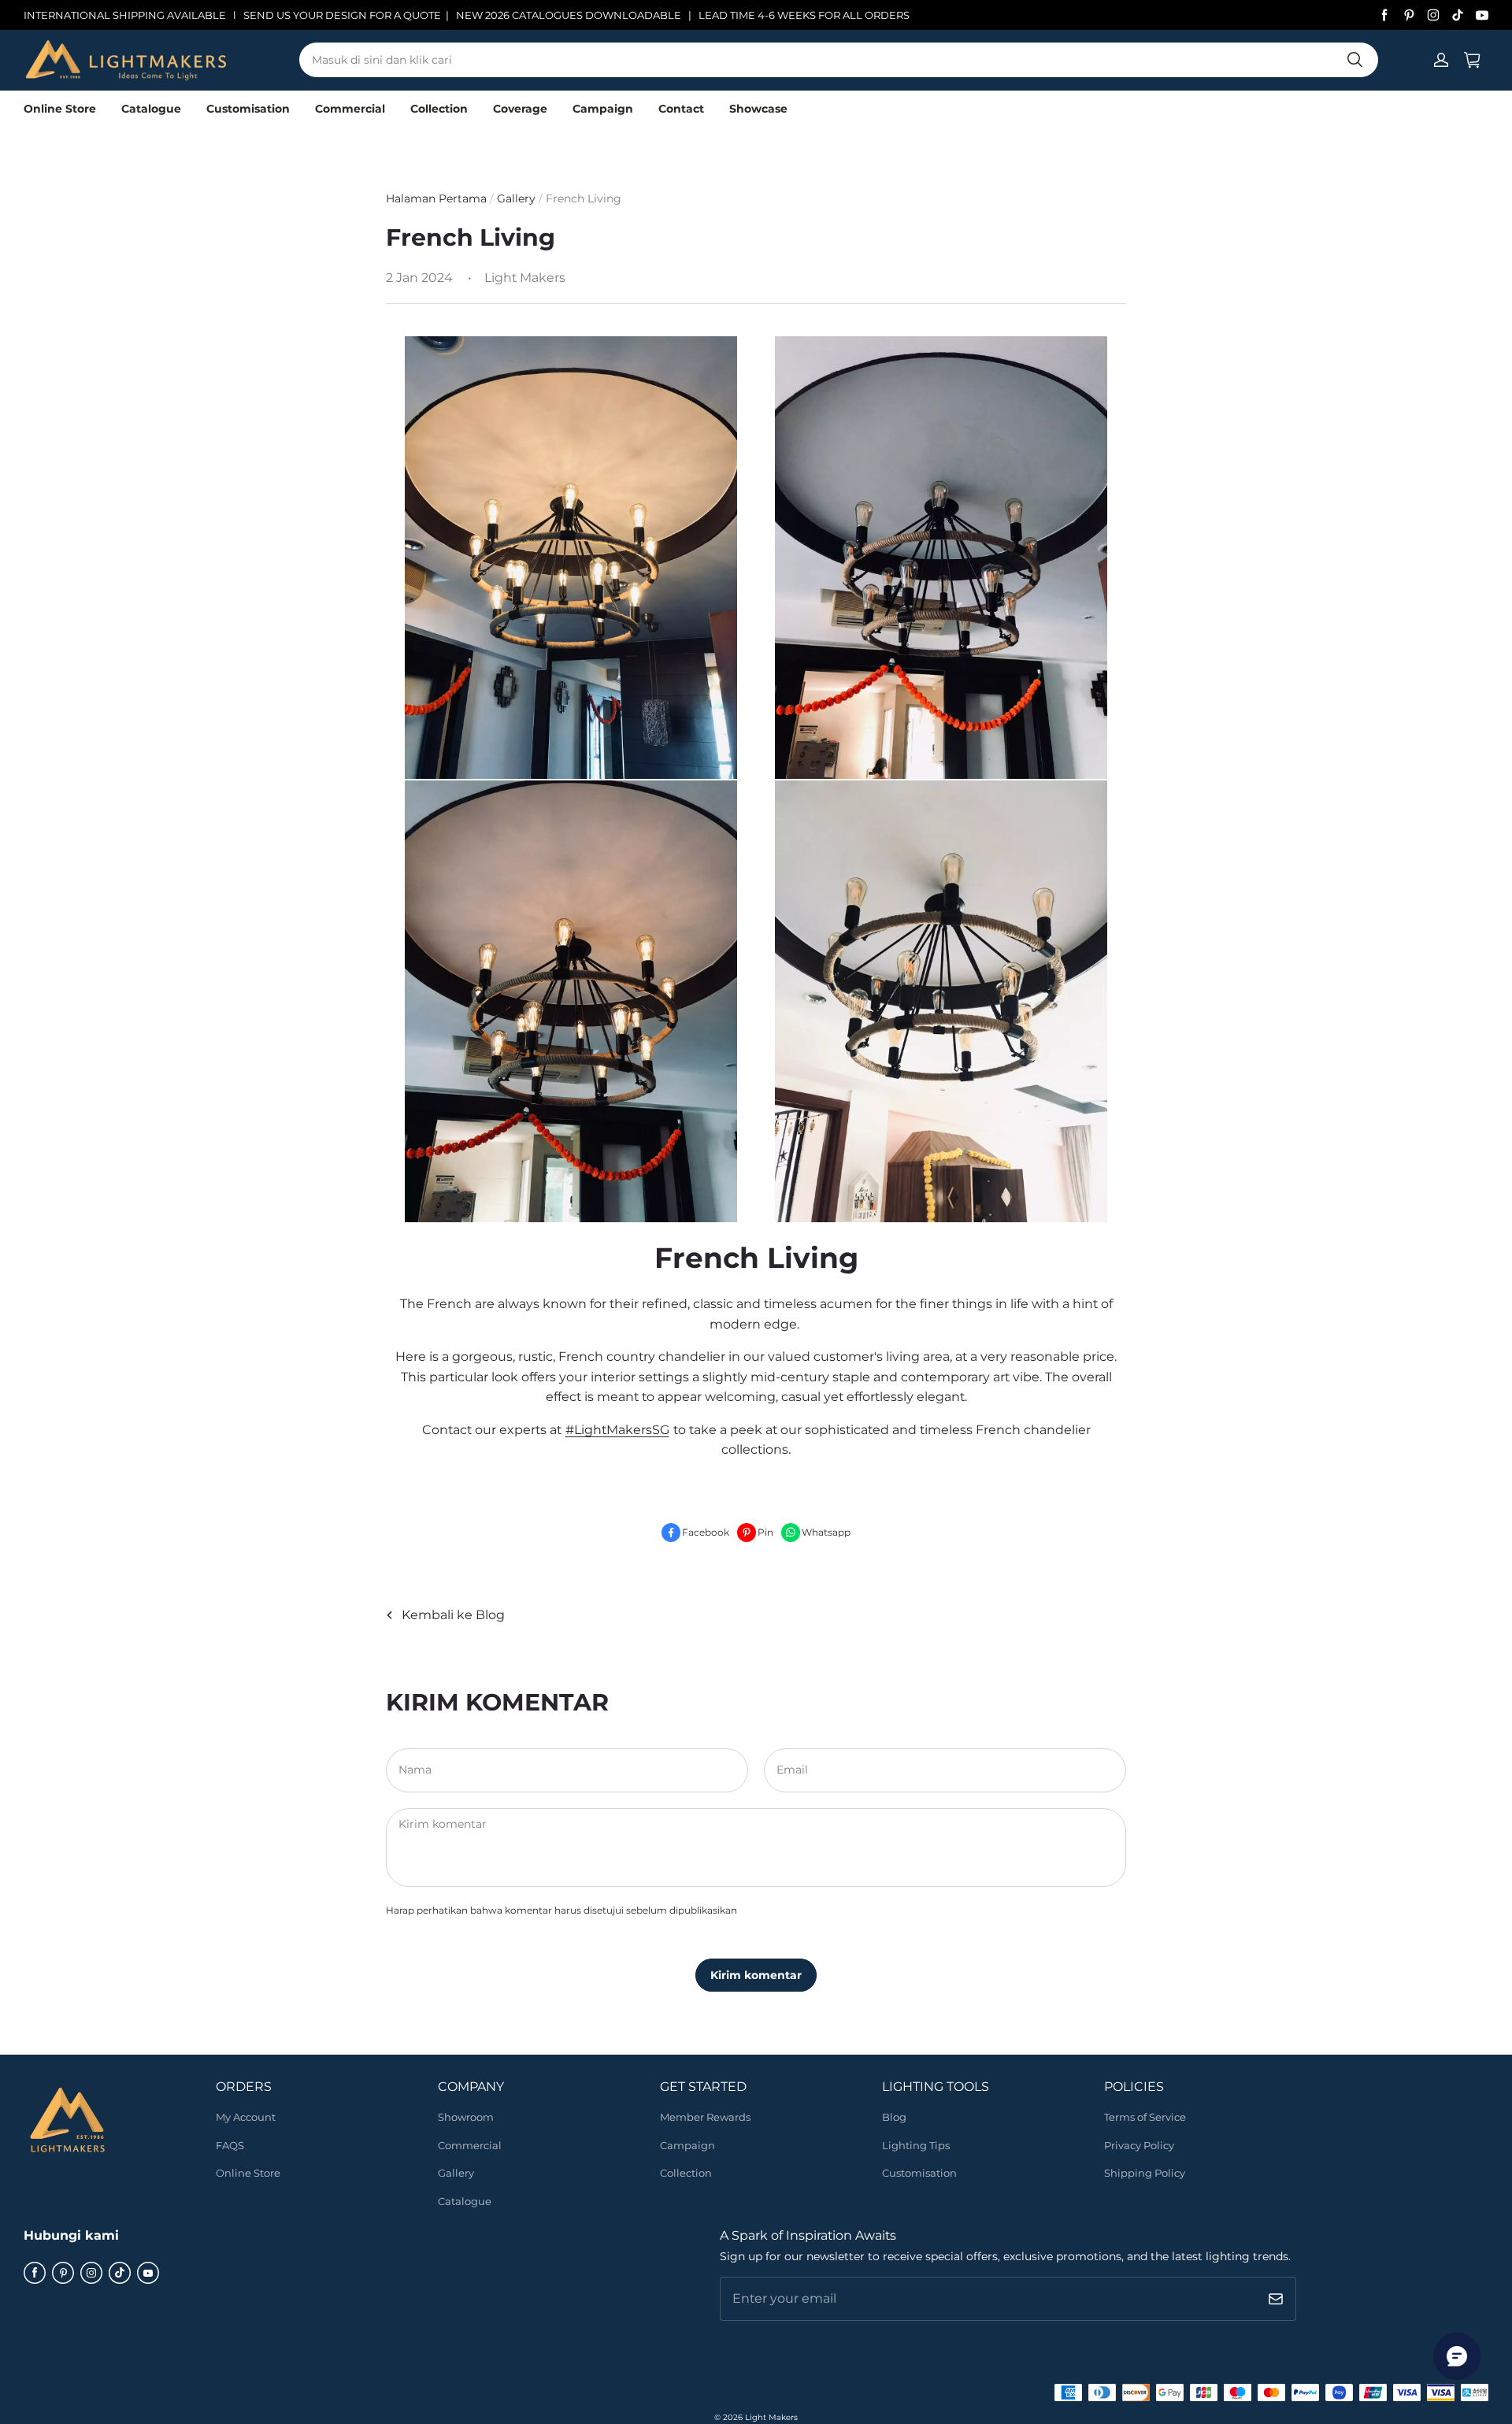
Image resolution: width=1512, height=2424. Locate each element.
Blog (894, 2117)
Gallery (518, 198)
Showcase (758, 109)
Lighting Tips (916, 2145)
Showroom (466, 2117)
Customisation (248, 109)
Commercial (350, 109)
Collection (439, 109)
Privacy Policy (1139, 2145)
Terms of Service (1145, 2117)
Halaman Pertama (436, 198)
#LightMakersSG (617, 1430)
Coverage (520, 109)
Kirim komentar (756, 1975)
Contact (681, 109)
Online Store (60, 109)
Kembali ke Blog (453, 1615)
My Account (246, 2117)
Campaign (603, 109)
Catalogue (151, 109)
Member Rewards (705, 2117)
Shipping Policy (1145, 2173)
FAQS (230, 2145)
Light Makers (771, 2417)
